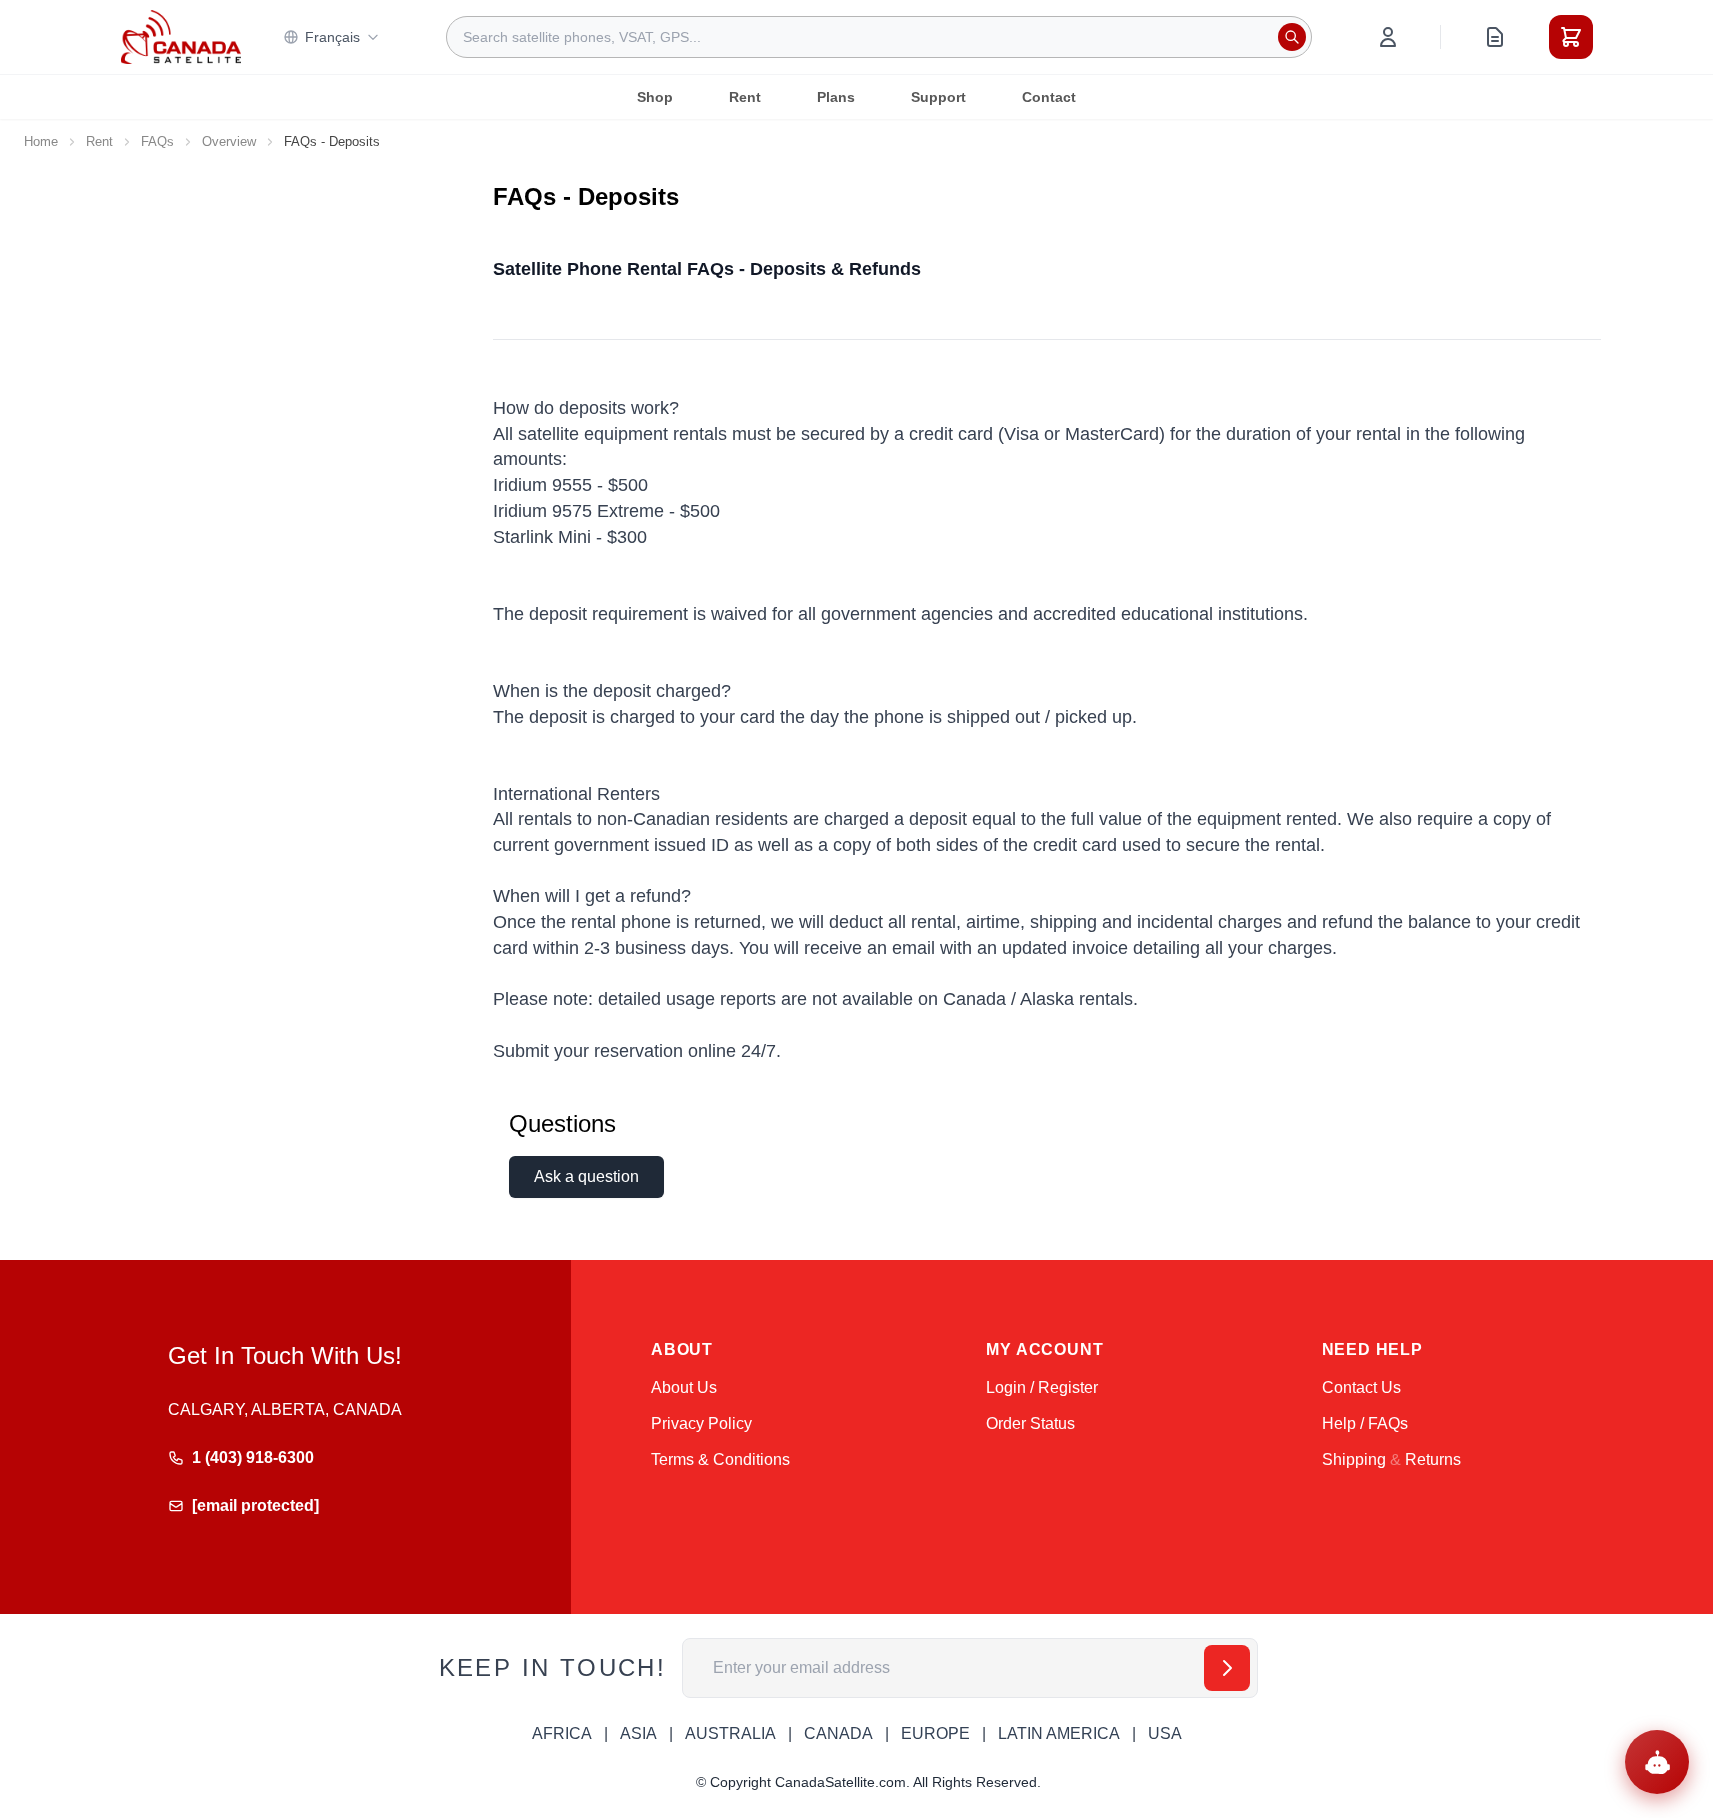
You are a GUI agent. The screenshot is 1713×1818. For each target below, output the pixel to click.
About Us (684, 1387)
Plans (836, 97)
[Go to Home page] (181, 37)
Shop (655, 97)
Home (41, 141)
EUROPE (935, 1733)
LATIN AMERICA (1059, 1733)
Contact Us (1361, 1387)
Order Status (1030, 1423)
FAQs (157, 141)
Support (938, 97)
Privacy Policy (701, 1423)
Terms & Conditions (720, 1459)
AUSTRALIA (730, 1733)
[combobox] (879, 37)
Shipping (1354, 1459)
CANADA (838, 1733)
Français (332, 37)
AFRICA (562, 1733)
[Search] (1292, 37)
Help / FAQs (1365, 1423)
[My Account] (1388, 37)
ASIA (638, 1733)
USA (1165, 1733)
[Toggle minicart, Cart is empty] (1571, 37)
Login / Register (1042, 1387)
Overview (229, 141)
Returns (1433, 1459)
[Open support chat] (1657, 1762)
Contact (1049, 97)
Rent (745, 97)
